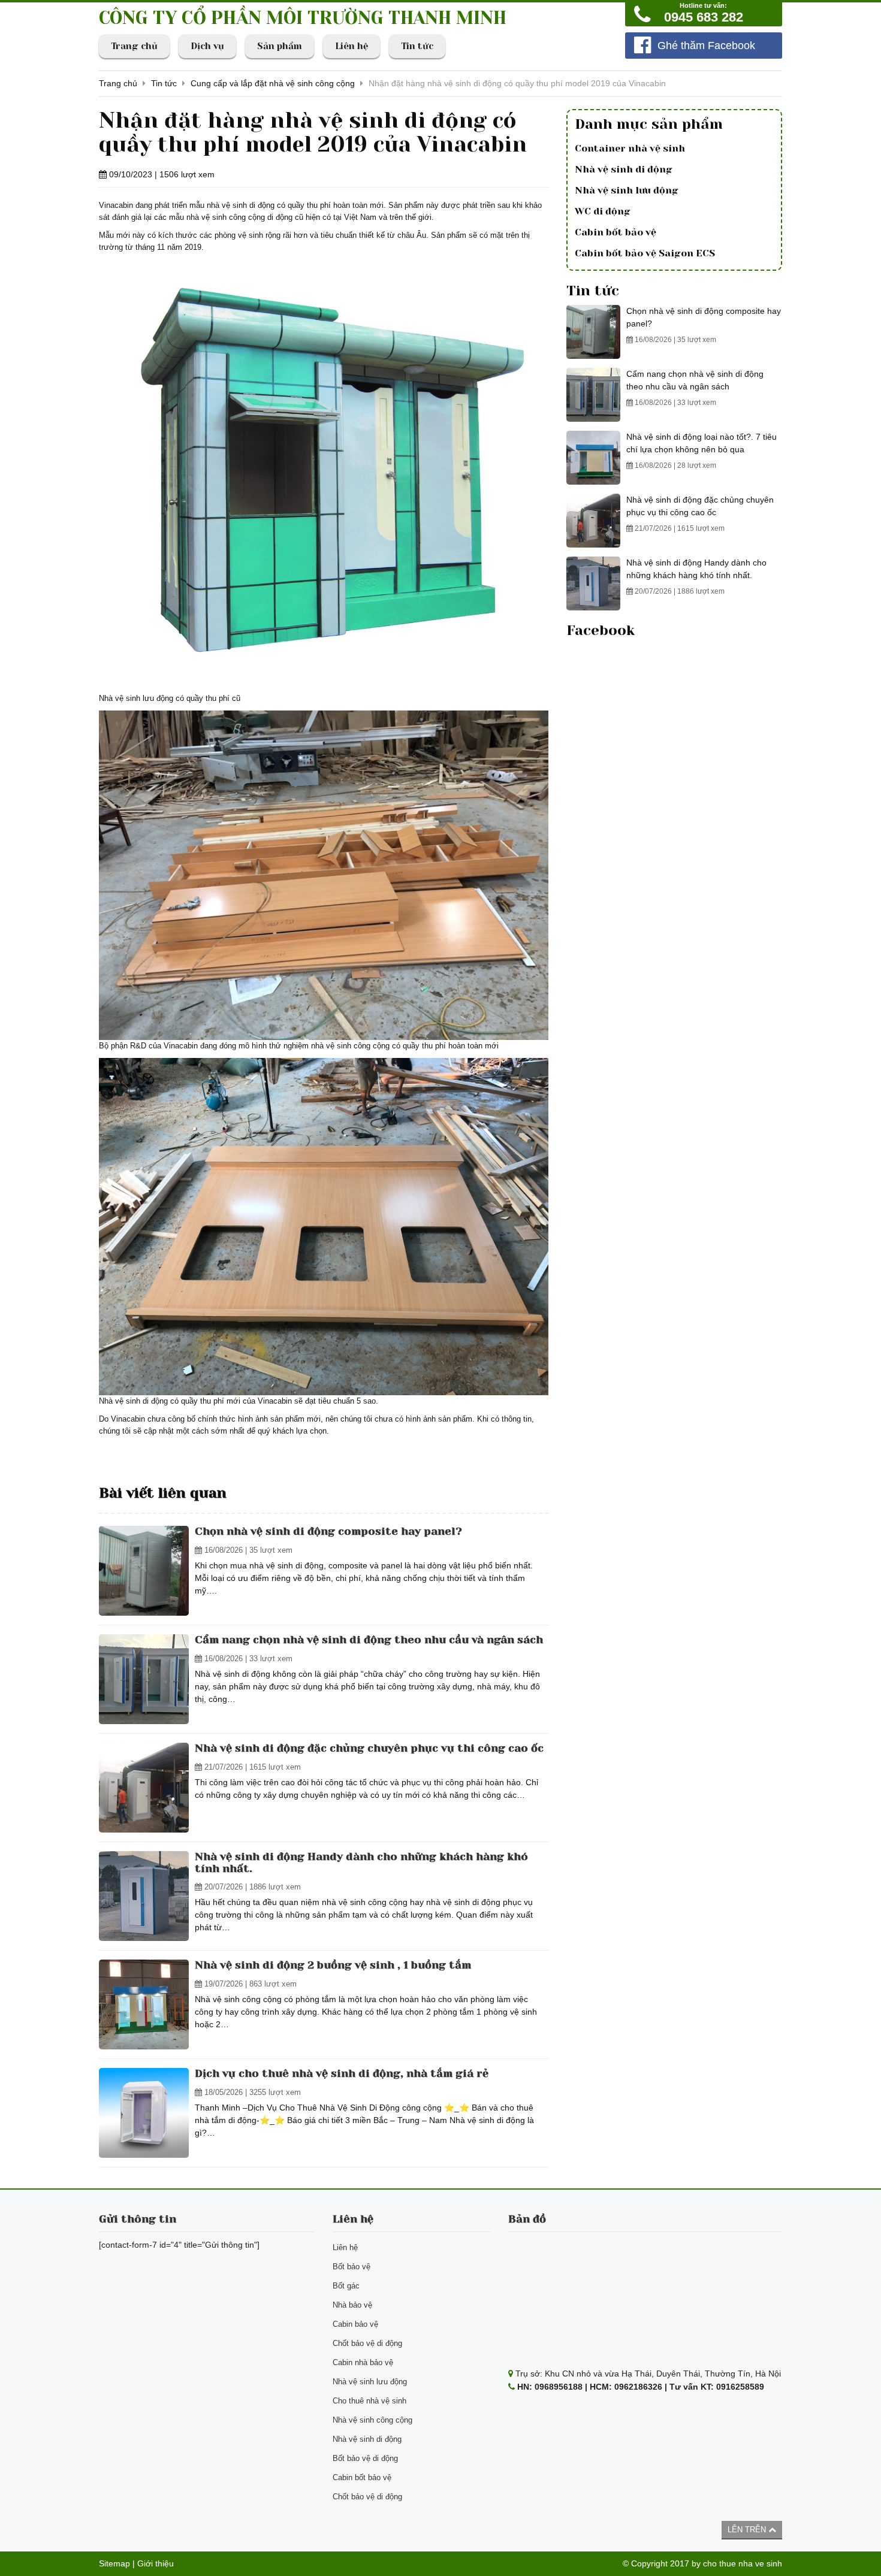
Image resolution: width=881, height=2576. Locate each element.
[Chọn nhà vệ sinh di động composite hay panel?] (144, 1571)
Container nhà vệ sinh (630, 148)
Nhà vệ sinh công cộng (372, 2420)
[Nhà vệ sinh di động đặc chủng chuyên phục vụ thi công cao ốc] (144, 1788)
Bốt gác (346, 2286)
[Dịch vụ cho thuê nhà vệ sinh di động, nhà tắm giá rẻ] (144, 2113)
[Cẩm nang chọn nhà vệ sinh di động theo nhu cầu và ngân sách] (144, 1679)
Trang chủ (134, 46)
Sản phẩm (280, 46)
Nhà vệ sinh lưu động (627, 190)
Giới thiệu (156, 2563)
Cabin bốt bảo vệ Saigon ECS (645, 253)
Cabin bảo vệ (355, 2324)
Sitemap (114, 2563)
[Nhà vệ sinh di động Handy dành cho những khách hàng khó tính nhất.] (144, 1896)
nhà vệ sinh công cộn (224, 217)
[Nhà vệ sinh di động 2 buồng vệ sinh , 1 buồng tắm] (144, 2004)
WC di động (603, 211)
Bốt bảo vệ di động (365, 2458)
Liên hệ (352, 46)
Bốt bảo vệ (352, 2267)
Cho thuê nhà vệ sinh (369, 2401)
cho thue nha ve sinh (743, 2563)
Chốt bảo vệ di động (367, 2343)
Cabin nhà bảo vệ (363, 2362)
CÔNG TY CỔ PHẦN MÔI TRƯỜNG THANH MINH (303, 18)
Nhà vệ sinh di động (624, 169)
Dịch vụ (207, 46)
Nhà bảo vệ (352, 2305)
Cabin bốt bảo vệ (616, 232)
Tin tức (417, 46)
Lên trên (748, 2530)
